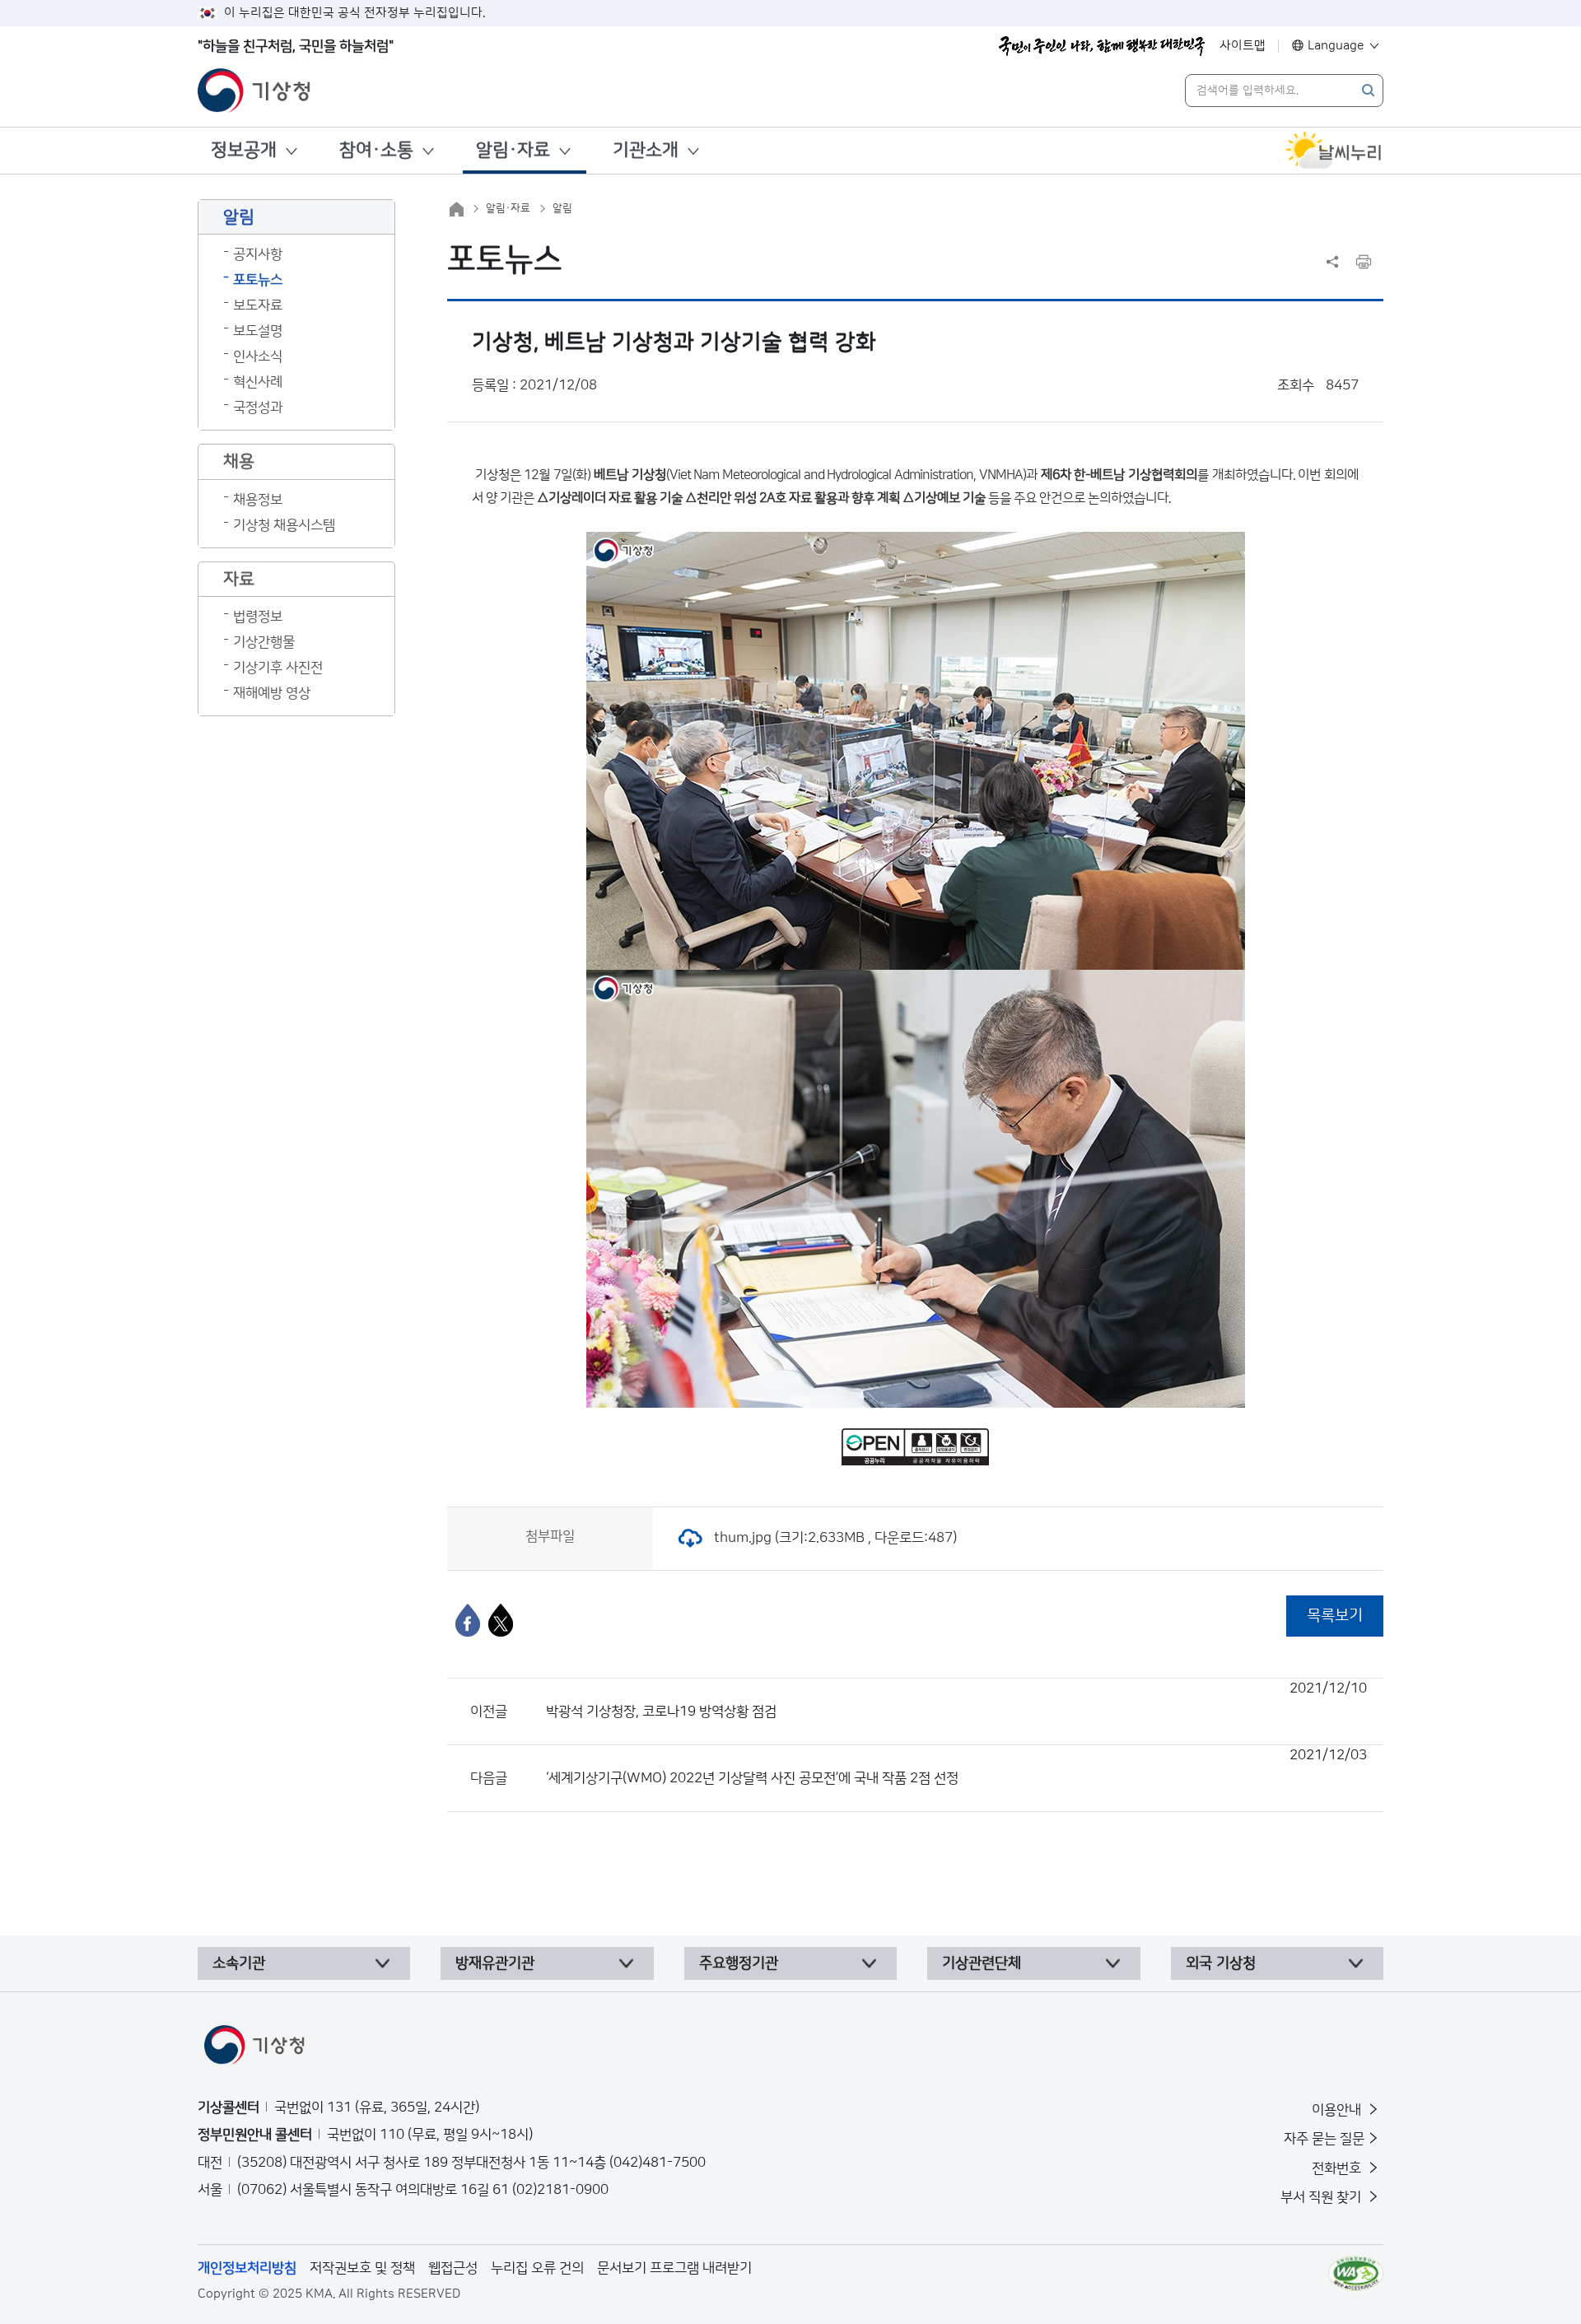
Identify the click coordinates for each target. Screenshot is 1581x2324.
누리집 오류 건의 (537, 2268)
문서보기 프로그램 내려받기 (674, 2268)
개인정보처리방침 (247, 2268)
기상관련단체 (982, 1963)
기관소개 (646, 150)
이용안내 (1338, 2110)
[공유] (1332, 262)
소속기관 (239, 1963)
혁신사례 (258, 382)
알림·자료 (513, 150)
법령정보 (258, 617)
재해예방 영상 (272, 693)
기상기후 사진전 (278, 668)
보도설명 (258, 331)
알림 (562, 208)
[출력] (1364, 262)
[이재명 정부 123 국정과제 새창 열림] (1102, 46)
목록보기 (1335, 1616)
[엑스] (501, 1620)
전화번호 (1338, 2168)
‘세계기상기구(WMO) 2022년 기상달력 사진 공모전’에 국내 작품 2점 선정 (956, 1767)
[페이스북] (468, 1620)
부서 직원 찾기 (1322, 2197)
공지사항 (258, 254)
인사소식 (258, 356)
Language (1336, 46)
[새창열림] (1334, 151)
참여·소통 (376, 150)
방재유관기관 (495, 1963)
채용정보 (258, 500)
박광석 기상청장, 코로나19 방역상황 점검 (956, 1700)
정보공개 (244, 150)
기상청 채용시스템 (284, 525)
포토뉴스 (258, 280)
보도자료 (258, 305)
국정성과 (258, 408)
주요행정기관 (739, 1963)
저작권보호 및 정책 (362, 2268)
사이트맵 (1243, 46)
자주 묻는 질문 (1324, 2139)
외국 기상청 (1221, 1963)
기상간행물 (264, 642)
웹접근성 (453, 2268)
